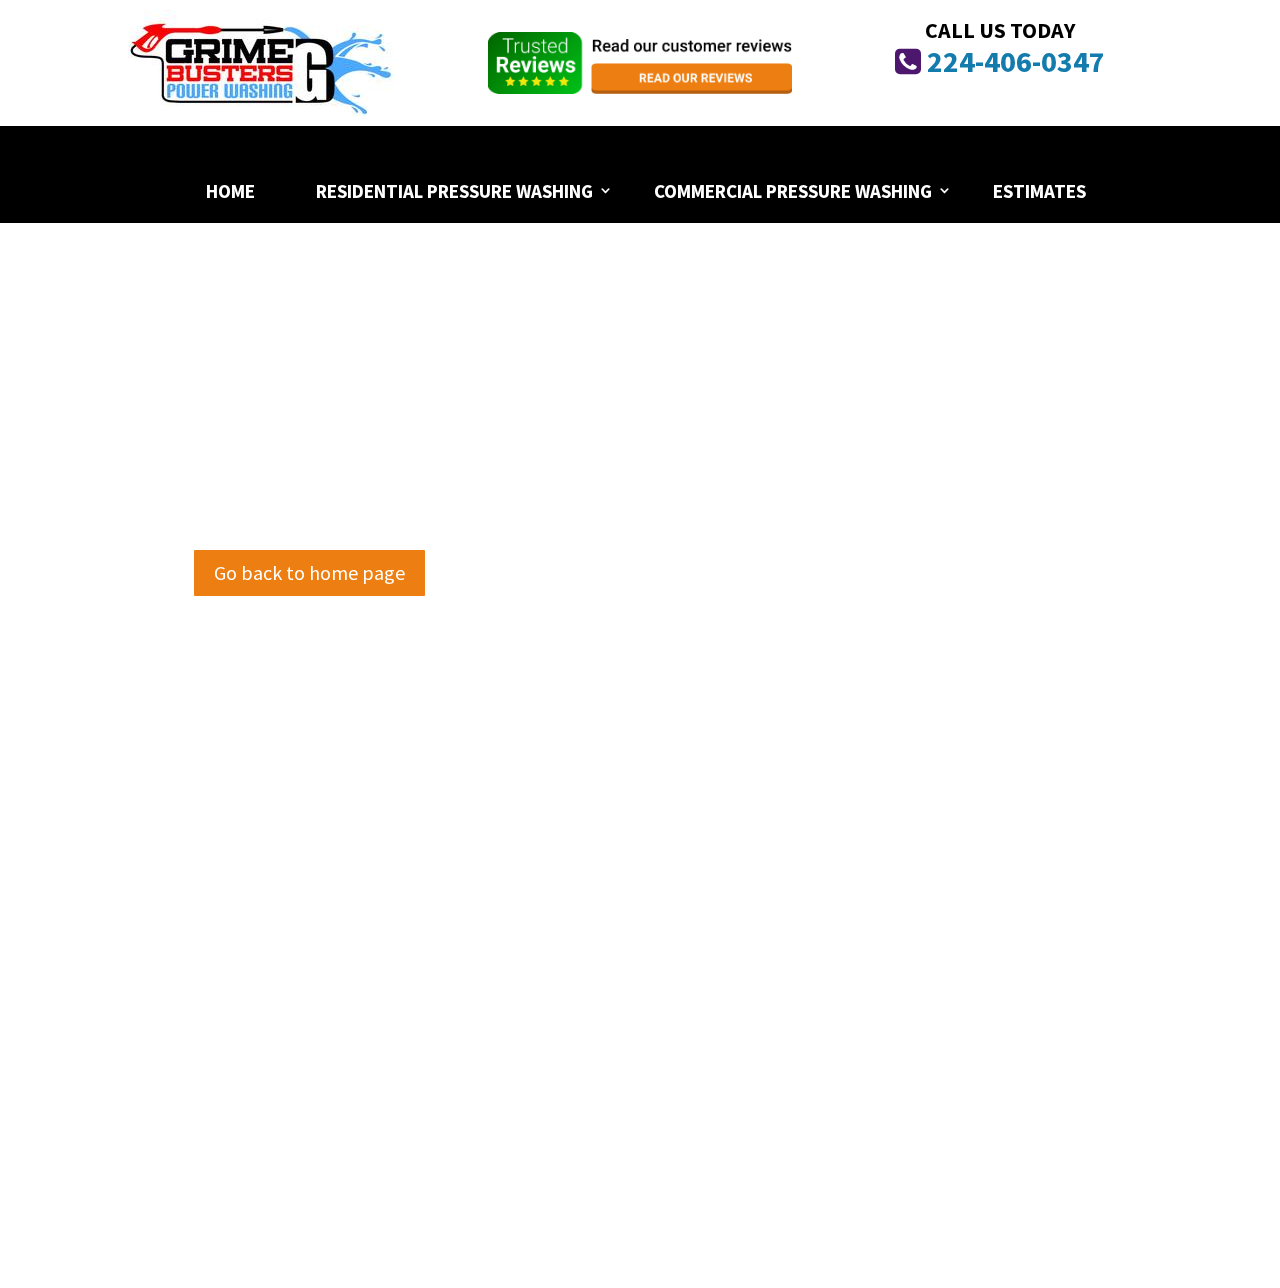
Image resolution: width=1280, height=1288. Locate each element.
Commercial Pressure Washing (793, 191)
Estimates (1039, 191)
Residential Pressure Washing (454, 191)
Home (230, 191)
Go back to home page (309, 572)
